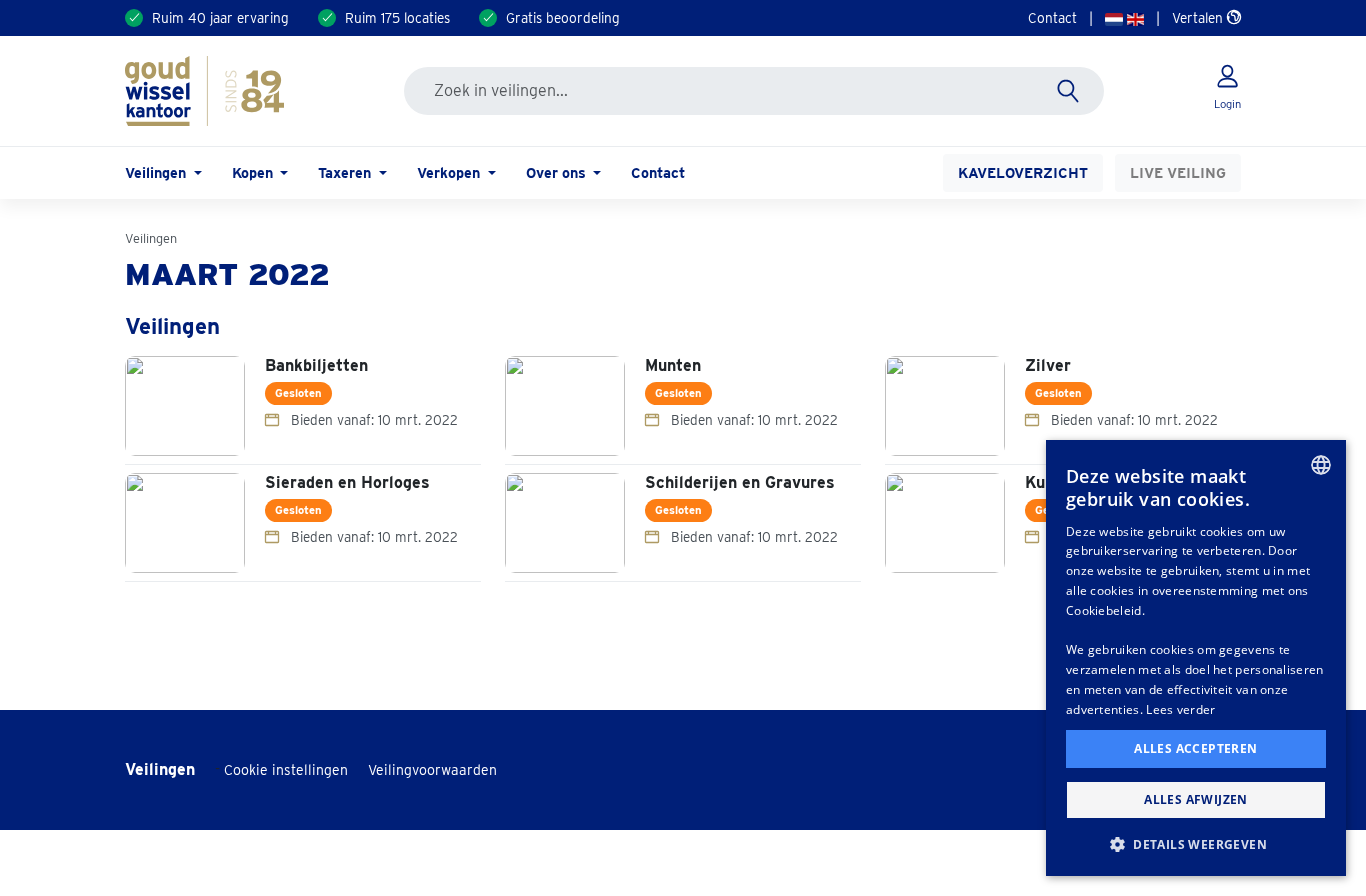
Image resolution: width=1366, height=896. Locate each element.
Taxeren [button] (346, 172)
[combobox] (1321, 465)
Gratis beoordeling (563, 18)
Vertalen (1199, 18)
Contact (1052, 18)
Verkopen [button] (450, 172)
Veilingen (151, 238)
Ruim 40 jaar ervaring (220, 18)
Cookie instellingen (286, 770)
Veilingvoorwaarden (432, 770)
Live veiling (1178, 172)
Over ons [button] (558, 172)
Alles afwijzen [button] (1196, 799)
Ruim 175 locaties (397, 18)
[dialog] (1196, 658)
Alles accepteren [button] (1195, 748)
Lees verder (1180, 709)
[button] (1196, 844)
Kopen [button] (254, 172)
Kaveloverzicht (1023, 172)
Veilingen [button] (157, 172)
